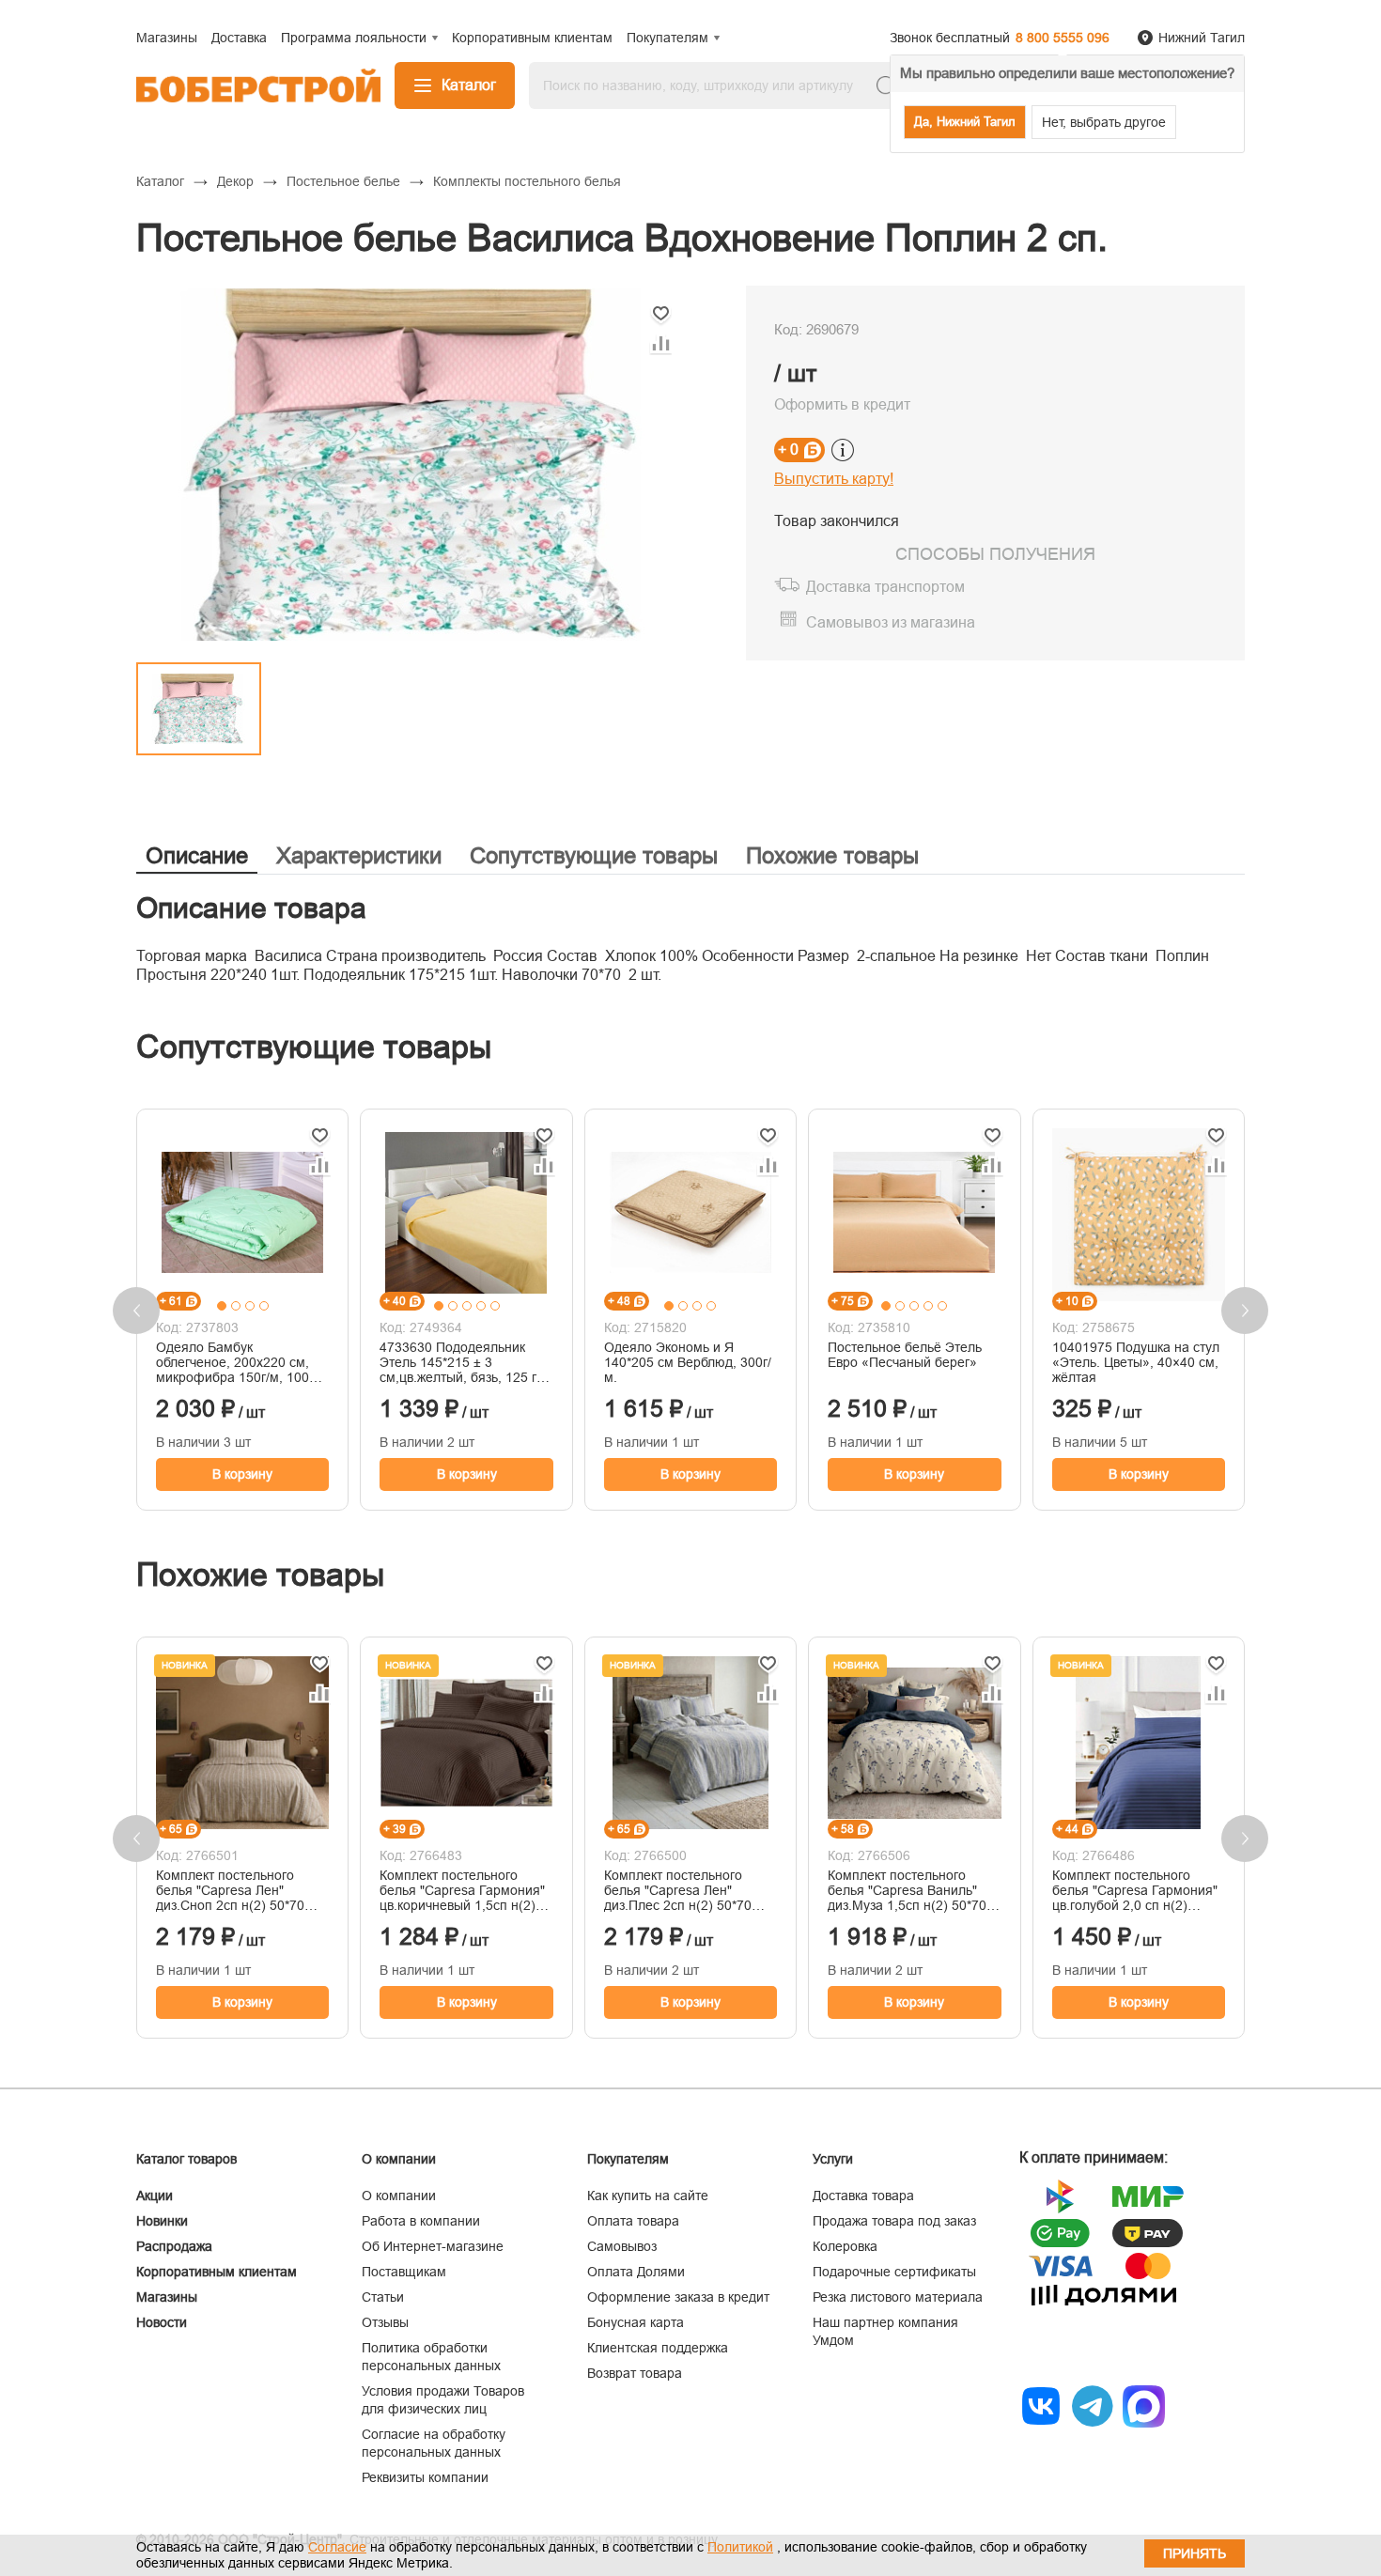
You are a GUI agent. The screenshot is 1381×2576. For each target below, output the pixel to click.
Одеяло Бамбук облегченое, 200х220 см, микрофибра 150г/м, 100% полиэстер (238, 1362)
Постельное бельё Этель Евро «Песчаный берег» (905, 1355)
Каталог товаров (186, 2159)
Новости (162, 2322)
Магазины (167, 2297)
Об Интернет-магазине (433, 2246)
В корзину (242, 1474)
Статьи (383, 2297)
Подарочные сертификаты (894, 2272)
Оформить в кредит (842, 404)
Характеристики (359, 855)
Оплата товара (633, 2221)
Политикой (740, 2547)
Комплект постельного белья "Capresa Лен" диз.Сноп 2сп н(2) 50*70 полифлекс (230, 1890)
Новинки (162, 2221)
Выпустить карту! (834, 479)
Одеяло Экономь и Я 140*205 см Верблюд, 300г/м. (688, 1362)
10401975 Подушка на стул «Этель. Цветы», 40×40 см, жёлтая (1136, 1362)
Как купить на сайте (648, 2196)
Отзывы (385, 2322)
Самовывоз (622, 2246)
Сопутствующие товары (594, 855)
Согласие (337, 2547)
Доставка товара (863, 2196)
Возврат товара (635, 2373)
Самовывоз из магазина (891, 622)
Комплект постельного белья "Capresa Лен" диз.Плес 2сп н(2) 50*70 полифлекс (678, 1890)
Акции (155, 2196)
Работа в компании (421, 2221)
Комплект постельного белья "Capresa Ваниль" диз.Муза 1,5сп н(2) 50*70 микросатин (907, 1890)
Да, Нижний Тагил (965, 122)
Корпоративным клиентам (217, 2272)
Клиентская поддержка (658, 2348)
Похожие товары (832, 855)
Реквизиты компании (425, 2477)
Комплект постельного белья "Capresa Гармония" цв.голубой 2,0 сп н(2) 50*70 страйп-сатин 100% (1135, 1890)
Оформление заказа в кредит (678, 2297)
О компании (399, 2196)
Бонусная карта (636, 2322)
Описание (197, 855)
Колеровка (845, 2246)
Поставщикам (404, 2272)
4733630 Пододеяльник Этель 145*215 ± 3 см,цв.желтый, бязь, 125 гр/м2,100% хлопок (464, 1362)
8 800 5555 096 (1063, 38)
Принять (1195, 2553)
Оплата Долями (636, 2272)
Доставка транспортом (885, 587)
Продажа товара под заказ (894, 2221)
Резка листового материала (898, 2297)
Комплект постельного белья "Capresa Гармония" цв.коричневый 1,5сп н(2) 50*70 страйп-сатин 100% (462, 1890)
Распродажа (174, 2246)
